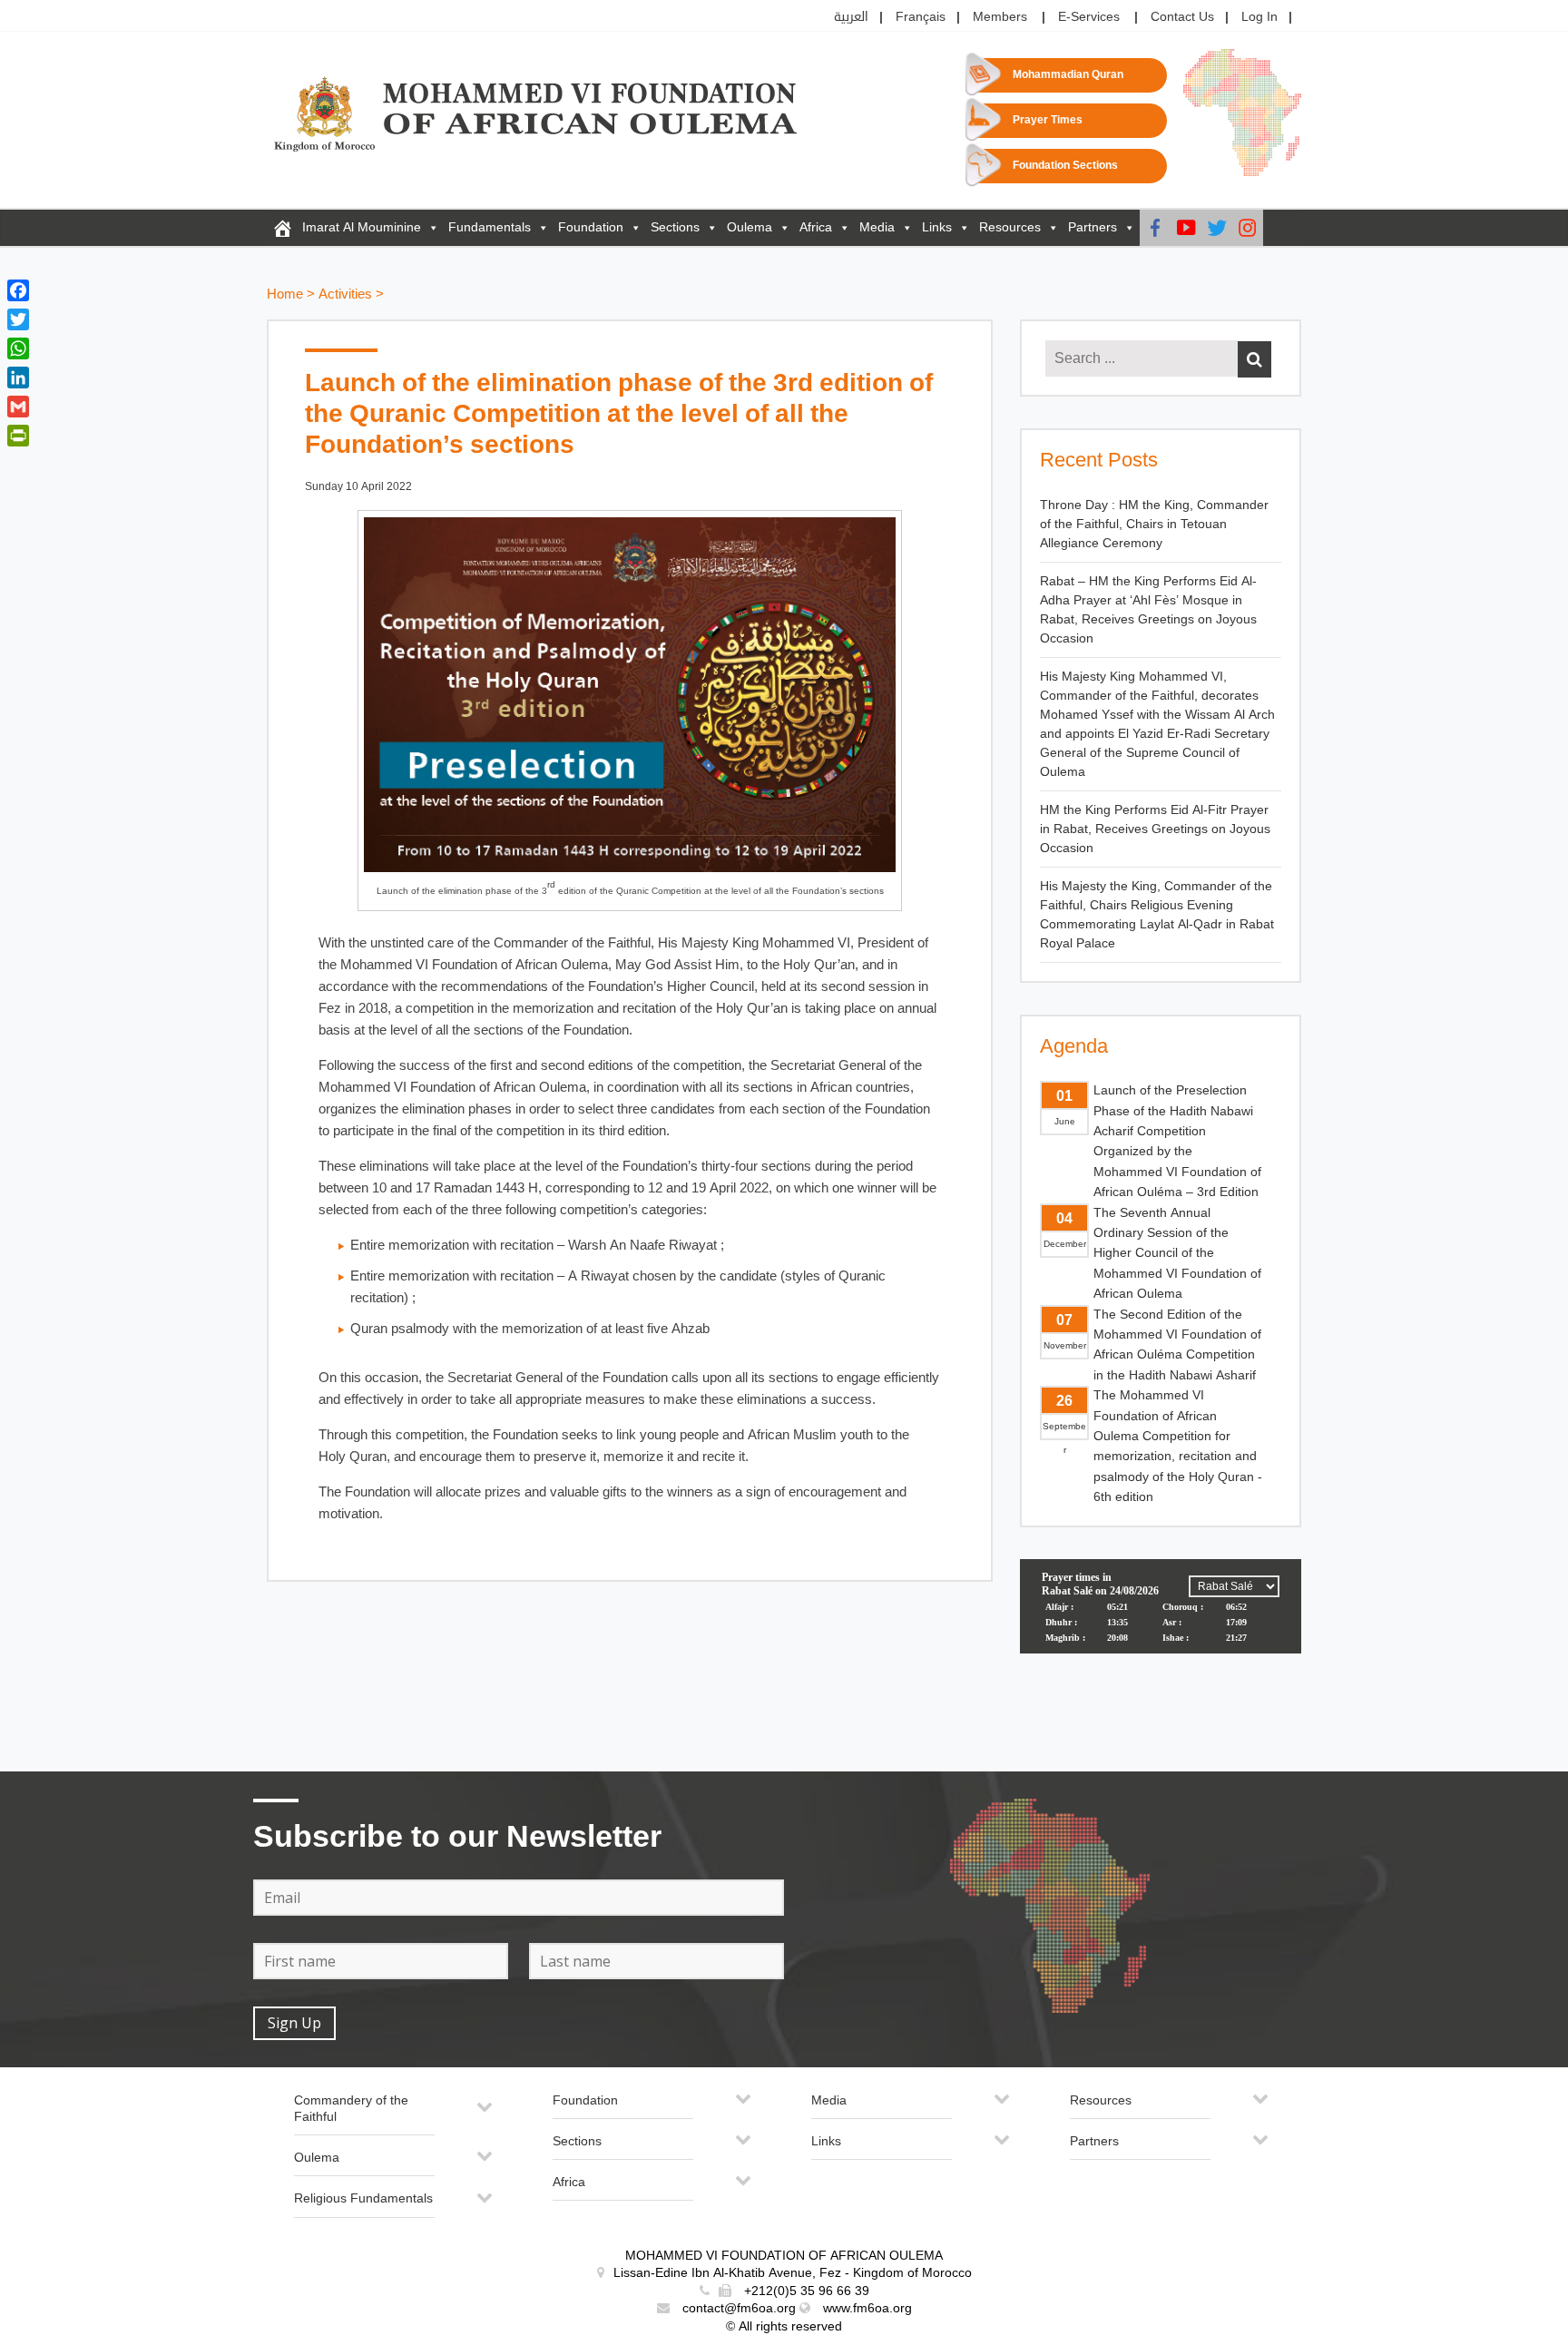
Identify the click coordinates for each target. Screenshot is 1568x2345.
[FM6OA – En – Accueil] (282, 228)
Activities (345, 294)
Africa (816, 227)
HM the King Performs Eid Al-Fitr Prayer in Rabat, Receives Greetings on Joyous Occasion (1155, 829)
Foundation (591, 227)
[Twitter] (1217, 228)
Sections (675, 227)
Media (877, 227)
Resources (1010, 227)
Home (285, 294)
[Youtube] (1186, 228)
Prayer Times (1048, 120)
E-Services (1089, 17)
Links (937, 227)
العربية (851, 17)
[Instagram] (1248, 228)
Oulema (750, 227)
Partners (1093, 227)
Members (1000, 17)
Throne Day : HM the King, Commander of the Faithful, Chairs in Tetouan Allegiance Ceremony (1154, 524)
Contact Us (1182, 17)
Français (921, 17)
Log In (1259, 17)
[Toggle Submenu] (485, 2114)
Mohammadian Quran (1068, 75)
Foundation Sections (1065, 166)
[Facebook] (1155, 228)
